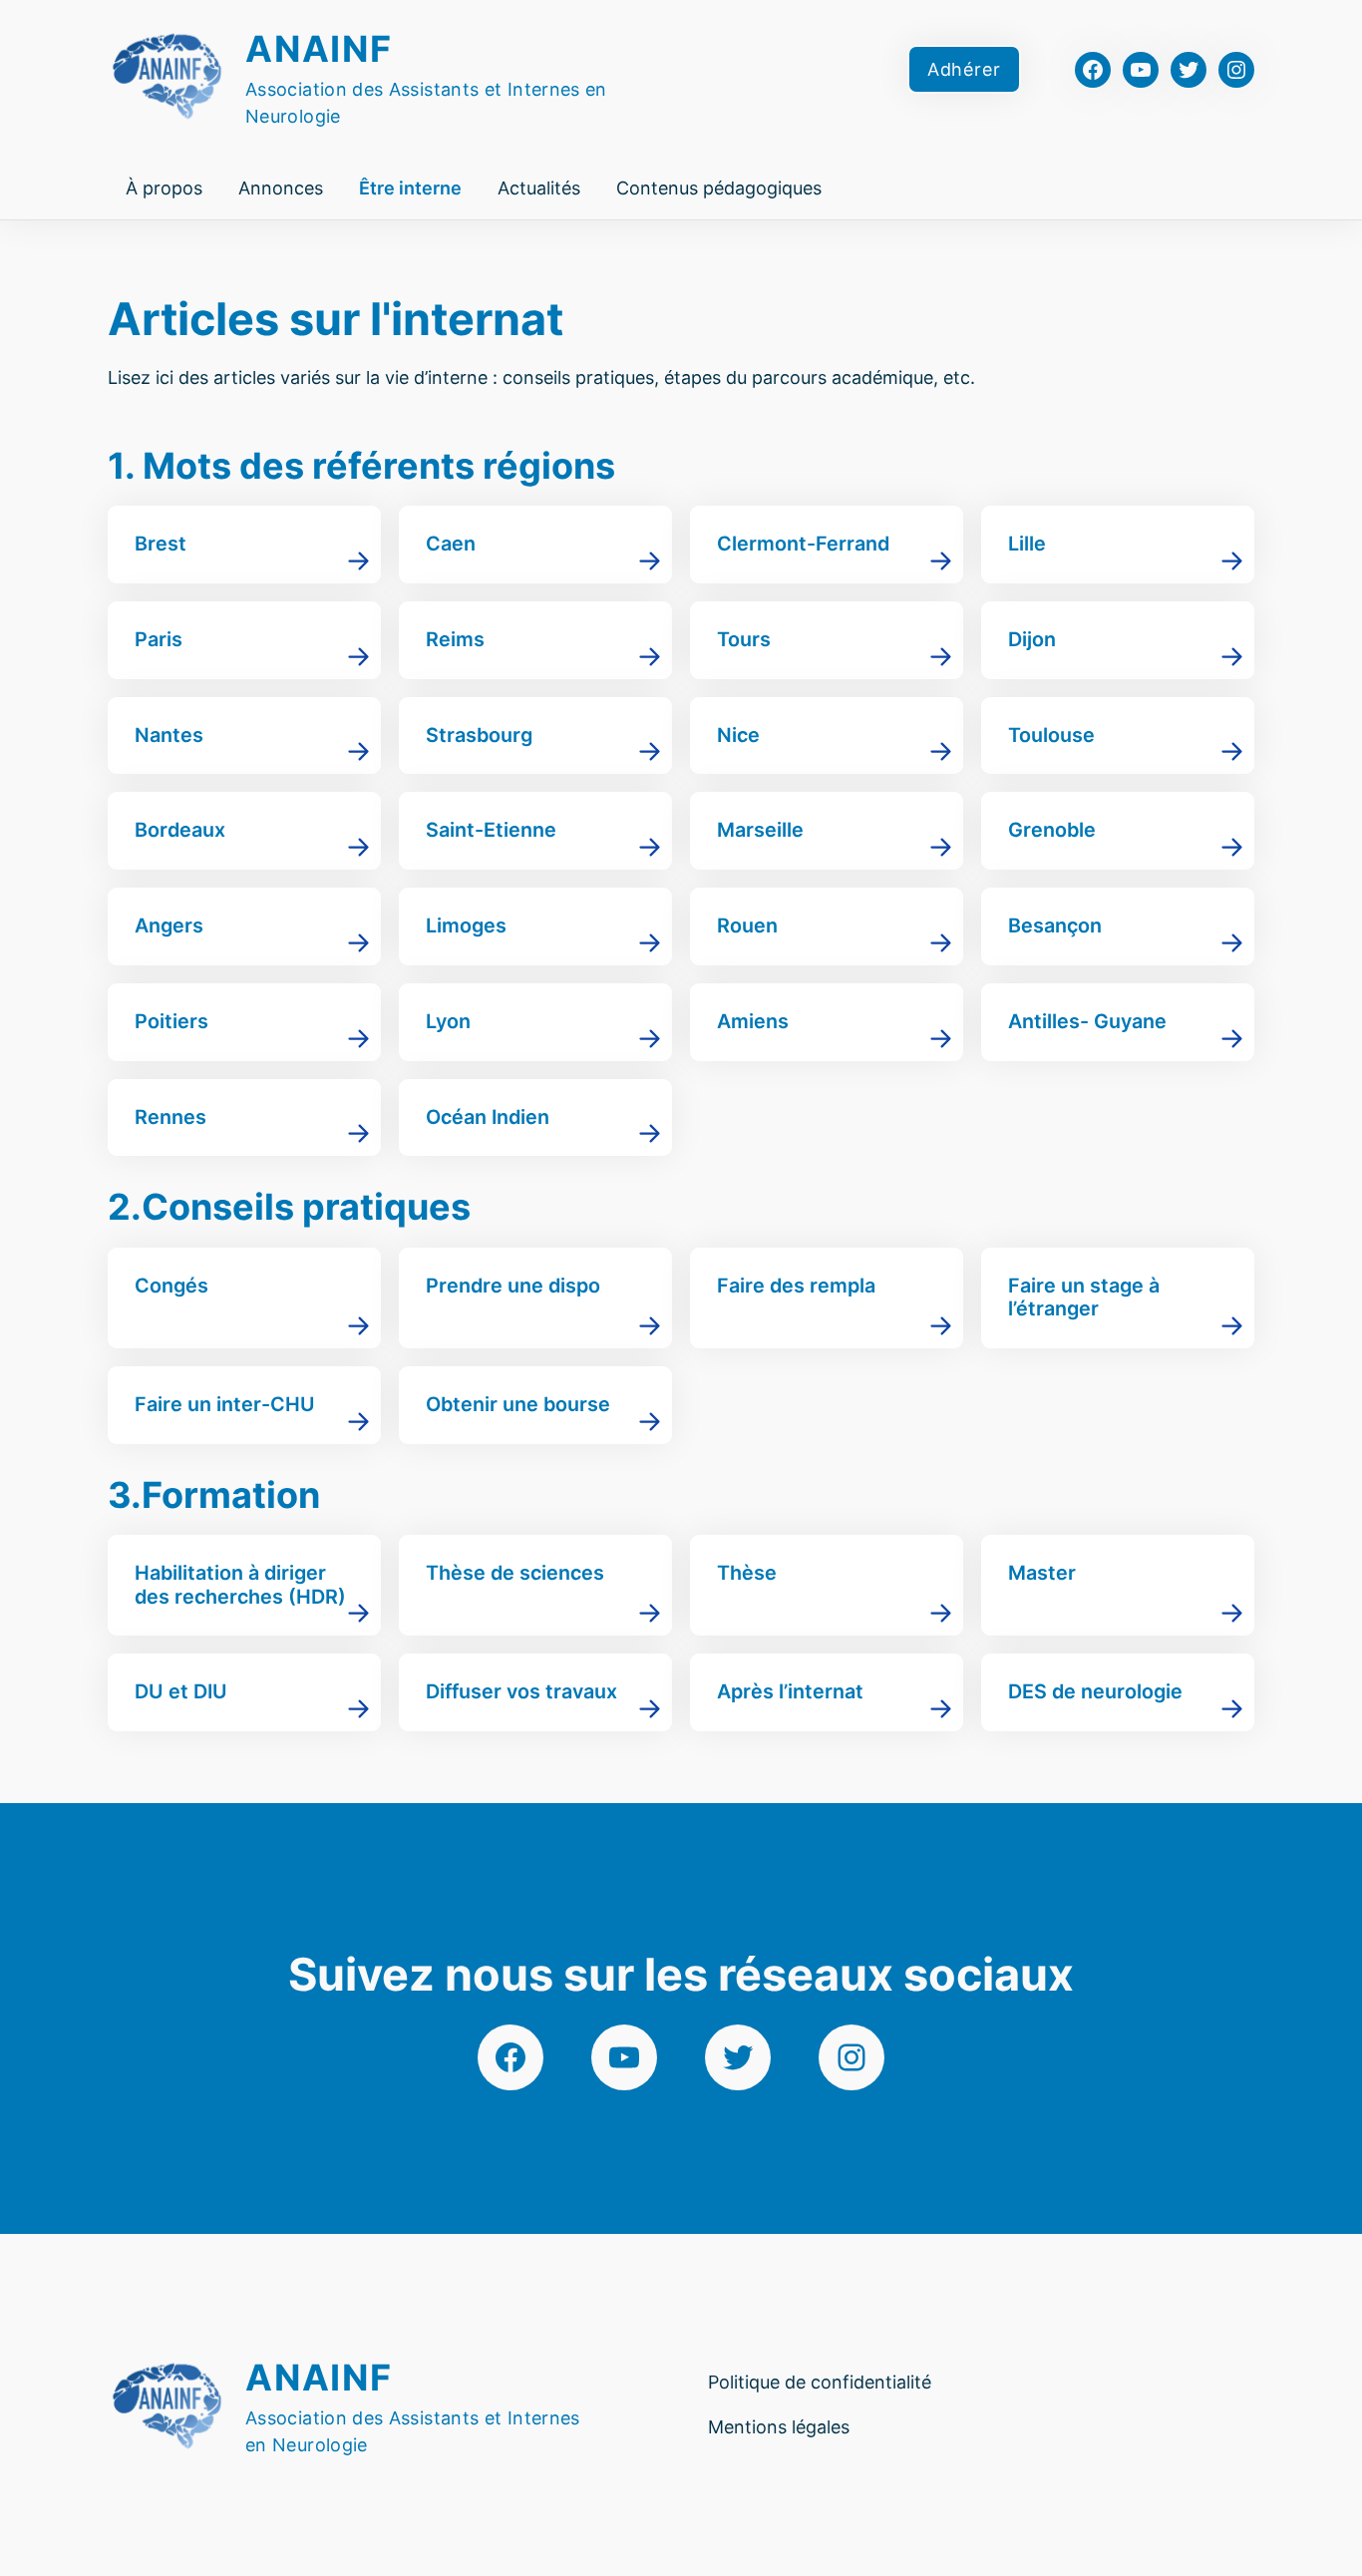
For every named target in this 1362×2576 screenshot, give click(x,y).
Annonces (281, 188)
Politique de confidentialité (820, 2382)
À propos (164, 188)
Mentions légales (779, 2427)
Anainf (319, 49)
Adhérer (964, 69)
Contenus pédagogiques (719, 188)
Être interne (410, 188)
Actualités (539, 188)
